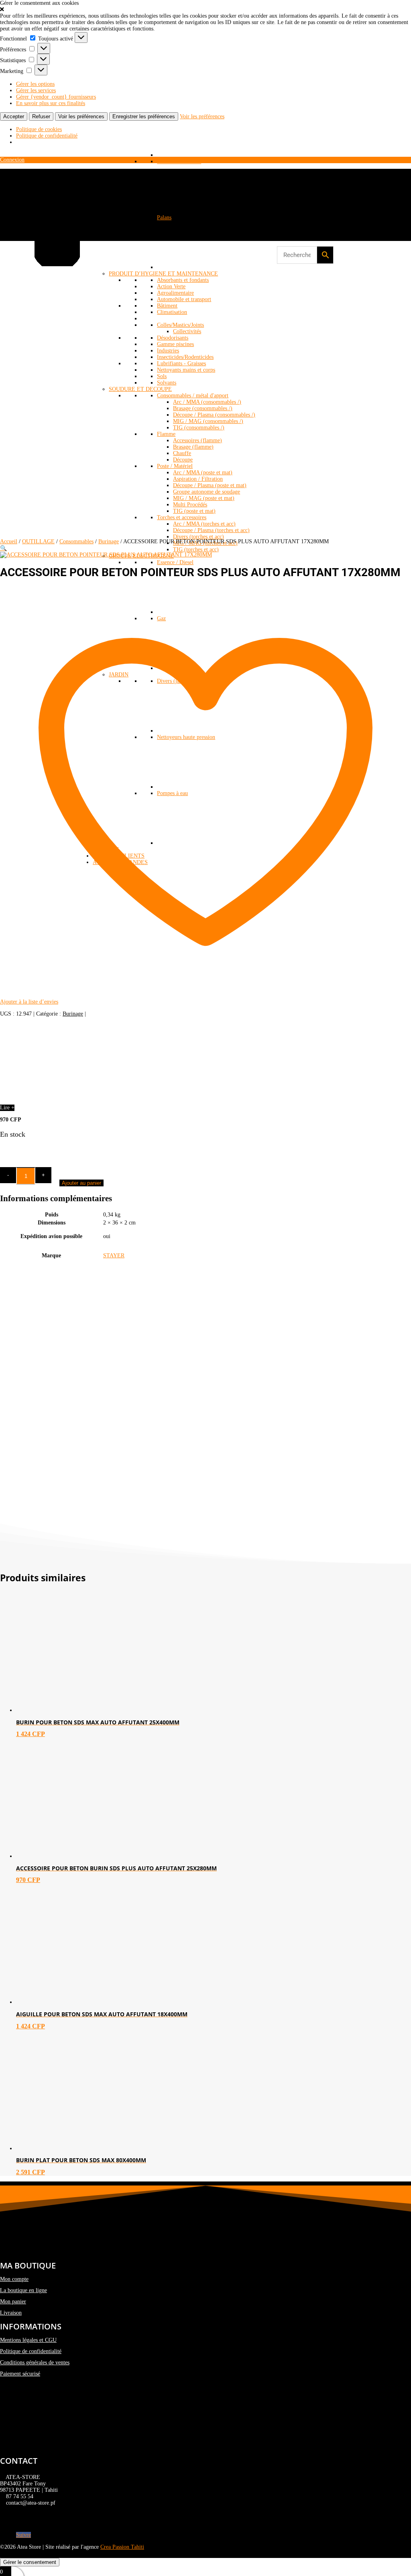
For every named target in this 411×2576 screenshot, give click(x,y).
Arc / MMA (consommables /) (207, 402)
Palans (164, 218)
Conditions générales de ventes (35, 2363)
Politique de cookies (39, 129)
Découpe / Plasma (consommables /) (214, 415)
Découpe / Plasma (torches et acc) (211, 530)
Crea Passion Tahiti (122, 2547)
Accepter (14, 116)
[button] (205, 10)
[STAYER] (60, 1101)
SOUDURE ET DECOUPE (140, 389)
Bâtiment (167, 306)
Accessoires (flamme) (197, 440)
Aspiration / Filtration (198, 479)
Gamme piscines (175, 344)
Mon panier (13, 2302)
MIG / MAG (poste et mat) (204, 498)
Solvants (167, 383)
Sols (162, 376)
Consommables (76, 541)
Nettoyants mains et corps (186, 370)
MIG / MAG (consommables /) (208, 421)
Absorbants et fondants (183, 280)
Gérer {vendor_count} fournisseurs (56, 97)
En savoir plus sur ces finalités (51, 103)
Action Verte (171, 286)
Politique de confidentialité (47, 136)
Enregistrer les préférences (144, 116)
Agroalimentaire (175, 293)
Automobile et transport (184, 299)
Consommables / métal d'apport (193, 396)
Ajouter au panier (81, 1183)
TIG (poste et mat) (194, 511)
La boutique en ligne (23, 2290)
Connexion (12, 160)
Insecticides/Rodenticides (185, 357)
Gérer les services (36, 90)
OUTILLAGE (38, 541)
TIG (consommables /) (199, 428)
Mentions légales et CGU (28, 2340)
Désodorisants (173, 338)
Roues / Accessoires (179, 161)
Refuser (41, 116)
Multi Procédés (190, 505)
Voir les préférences (81, 116)
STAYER (114, 1256)
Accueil (9, 541)
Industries (168, 351)
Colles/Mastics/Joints (180, 325)
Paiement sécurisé (20, 2374)
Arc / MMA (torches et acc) (204, 524)
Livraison (11, 2313)
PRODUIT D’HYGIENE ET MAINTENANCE (163, 274)
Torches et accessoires (182, 517)
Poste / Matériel (175, 466)
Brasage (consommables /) (203, 408)
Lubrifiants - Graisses (181, 363)
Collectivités (187, 331)
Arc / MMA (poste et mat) (203, 473)
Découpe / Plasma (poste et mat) (210, 485)
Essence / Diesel (175, 562)
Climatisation (172, 312)
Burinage (109, 541)
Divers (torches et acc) (198, 537)
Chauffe (182, 453)
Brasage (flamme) (193, 447)
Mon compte (14, 2279)
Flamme (166, 434)
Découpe (183, 460)
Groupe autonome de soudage (207, 492)
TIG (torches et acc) (196, 549)
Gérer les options (35, 84)
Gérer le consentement (30, 2562)
